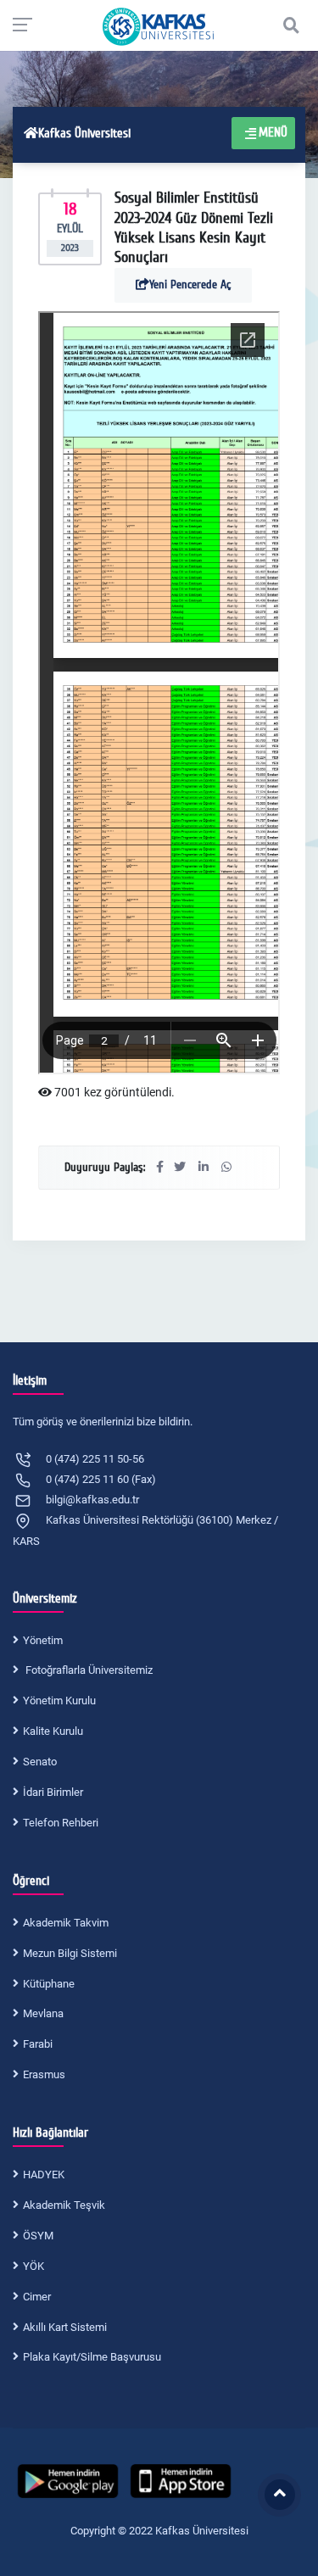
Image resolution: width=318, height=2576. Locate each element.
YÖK (33, 2266)
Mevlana (43, 2013)
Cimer (37, 2297)
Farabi (38, 2044)
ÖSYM (38, 2236)
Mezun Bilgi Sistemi (70, 1953)
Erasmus (44, 2074)
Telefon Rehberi (61, 1823)
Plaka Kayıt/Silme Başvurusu (92, 2357)
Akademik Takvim (66, 1923)
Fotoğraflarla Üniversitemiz (88, 1670)
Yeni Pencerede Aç (190, 284)
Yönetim (43, 1640)
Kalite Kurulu (53, 1731)
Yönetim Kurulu (59, 1701)
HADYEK (44, 2175)
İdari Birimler (53, 1792)
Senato (40, 1762)
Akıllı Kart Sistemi (65, 2327)
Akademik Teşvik (64, 2205)
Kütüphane (49, 1984)
